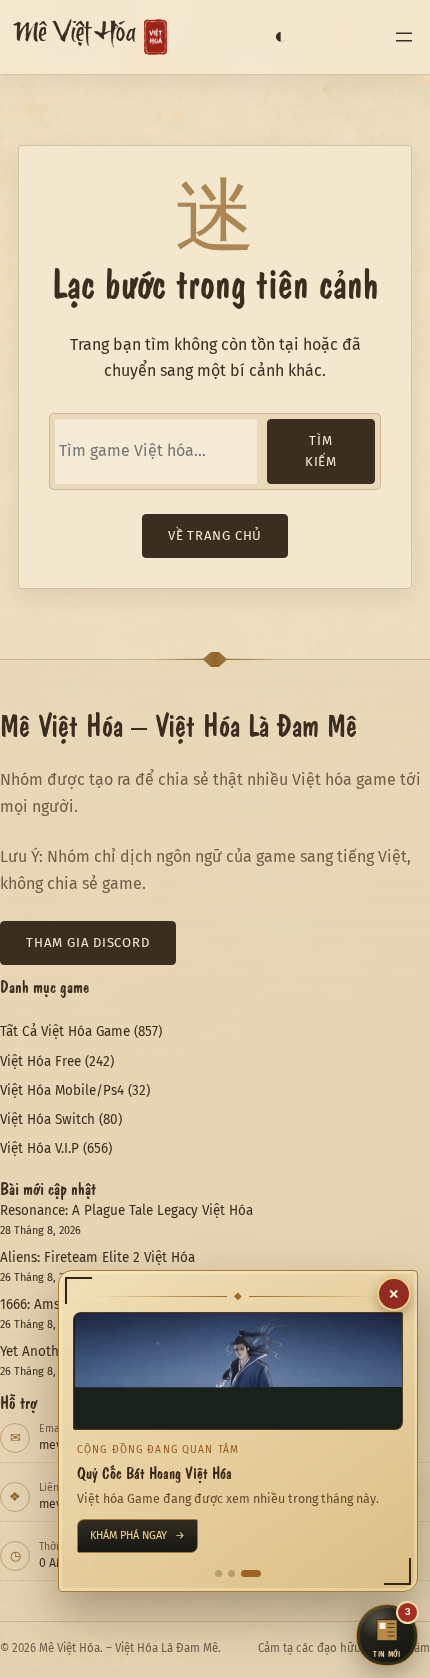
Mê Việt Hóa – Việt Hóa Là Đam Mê (178, 723)
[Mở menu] (404, 37)
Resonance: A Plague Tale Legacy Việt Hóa (126, 1210)
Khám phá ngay (137, 1535)
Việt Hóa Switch (47, 1119)
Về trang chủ (215, 535)
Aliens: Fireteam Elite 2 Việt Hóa (97, 1257)
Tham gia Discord (88, 942)
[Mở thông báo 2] (231, 1573)
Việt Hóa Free (40, 1061)
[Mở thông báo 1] (218, 1573)
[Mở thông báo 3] (251, 1573)
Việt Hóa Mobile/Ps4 (62, 1090)
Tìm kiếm (321, 451)
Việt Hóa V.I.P (39, 1148)
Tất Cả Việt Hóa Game (65, 1031)
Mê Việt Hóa (74, 37)
